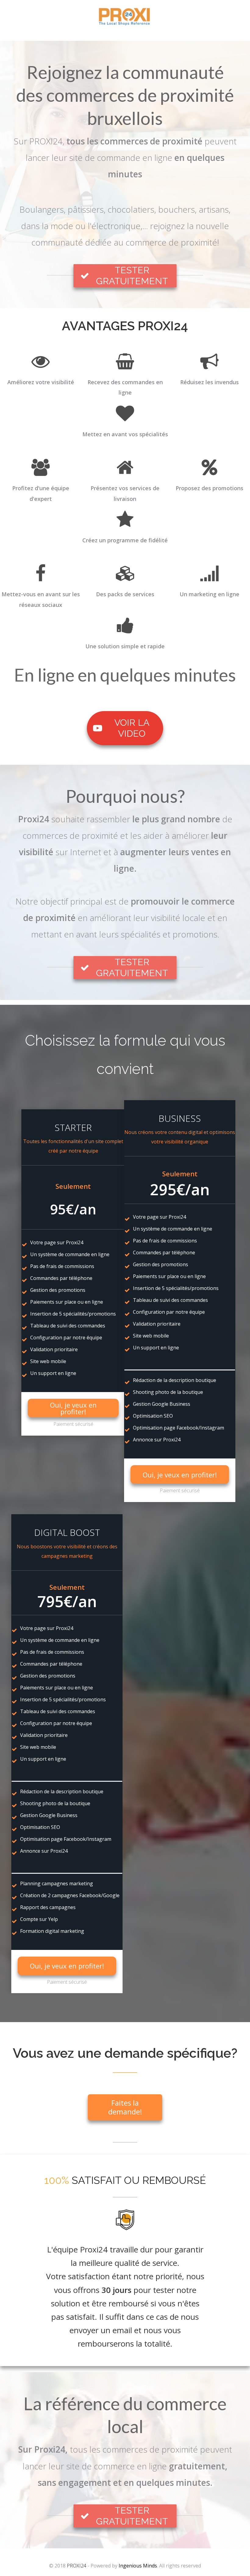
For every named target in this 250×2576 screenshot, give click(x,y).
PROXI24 (77, 2566)
